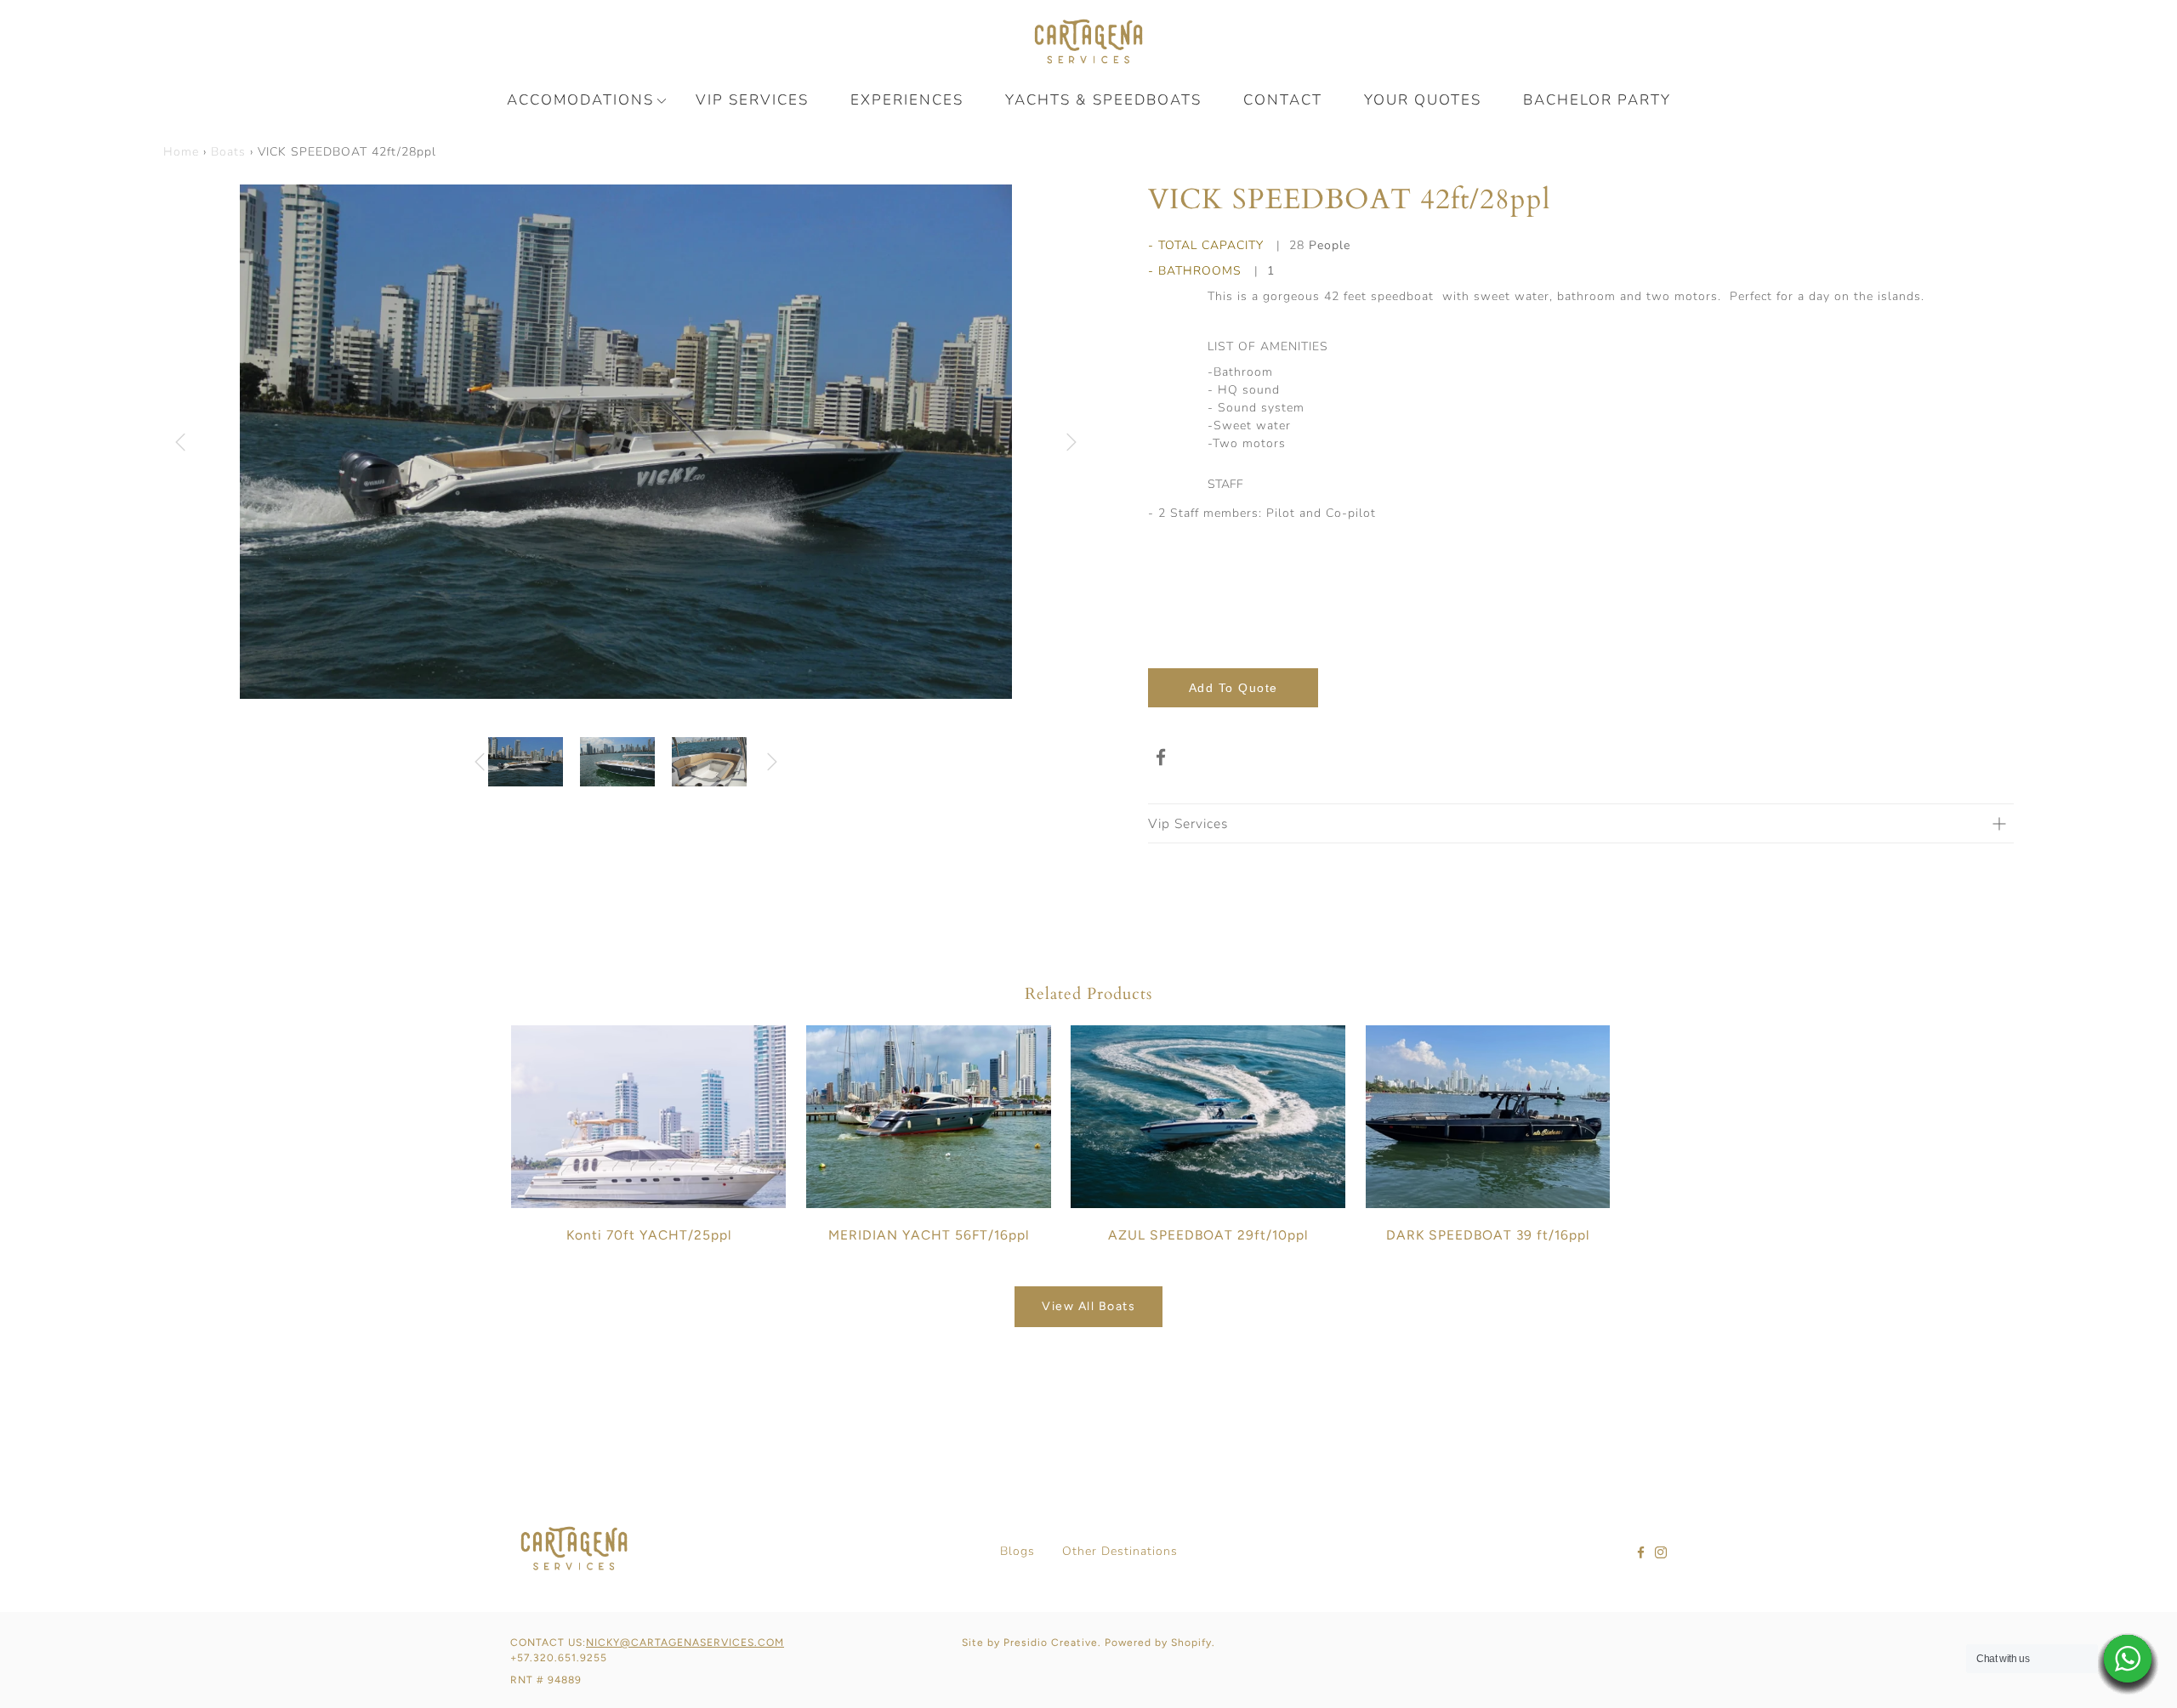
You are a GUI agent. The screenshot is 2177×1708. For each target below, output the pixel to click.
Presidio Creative (1051, 1643)
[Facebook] (1161, 758)
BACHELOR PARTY (1597, 100)
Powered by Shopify (1158, 1643)
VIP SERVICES (752, 100)
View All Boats (1088, 1306)
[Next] (1071, 442)
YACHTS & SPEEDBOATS (1103, 100)
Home (181, 152)
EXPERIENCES (907, 100)
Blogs (1017, 1551)
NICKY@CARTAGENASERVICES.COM (685, 1643)
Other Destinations (1120, 1551)
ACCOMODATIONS (580, 100)
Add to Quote (1233, 688)
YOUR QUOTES (1423, 100)
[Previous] (180, 442)
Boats (228, 152)
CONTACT (1283, 100)
